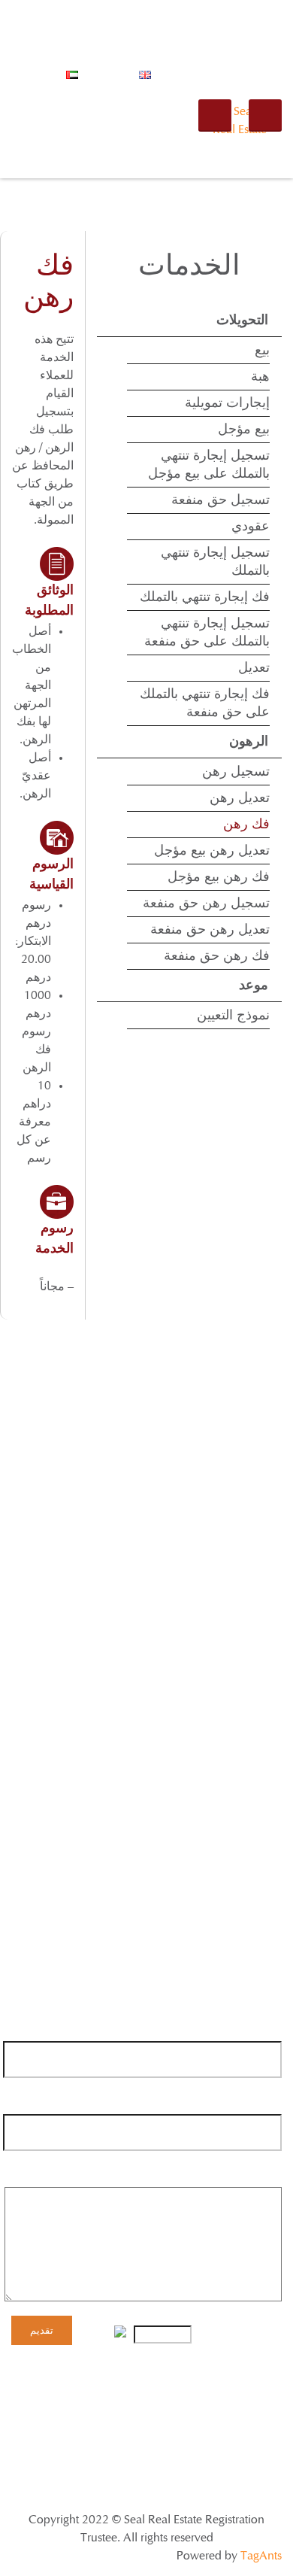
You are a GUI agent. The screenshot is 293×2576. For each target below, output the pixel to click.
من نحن (216, 2399)
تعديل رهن (240, 798)
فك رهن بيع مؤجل (219, 877)
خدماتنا (168, 2399)
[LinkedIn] (184, 1698)
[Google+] (213, 1698)
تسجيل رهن (236, 772)
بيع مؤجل (244, 430)
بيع (262, 351)
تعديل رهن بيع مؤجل (212, 851)
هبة (260, 377)
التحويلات (242, 320)
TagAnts (261, 2556)
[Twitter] (242, 1698)
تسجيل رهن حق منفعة (206, 904)
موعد (254, 986)
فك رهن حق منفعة (217, 956)
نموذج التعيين (233, 1016)
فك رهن (246, 825)
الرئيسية (268, 2399)
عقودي (251, 527)
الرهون (249, 742)
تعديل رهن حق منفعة (210, 930)
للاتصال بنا (74, 2399)
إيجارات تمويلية (227, 403)
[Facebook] (270, 1698)
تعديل (254, 668)
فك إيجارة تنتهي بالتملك (205, 597)
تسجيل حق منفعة (221, 500)
